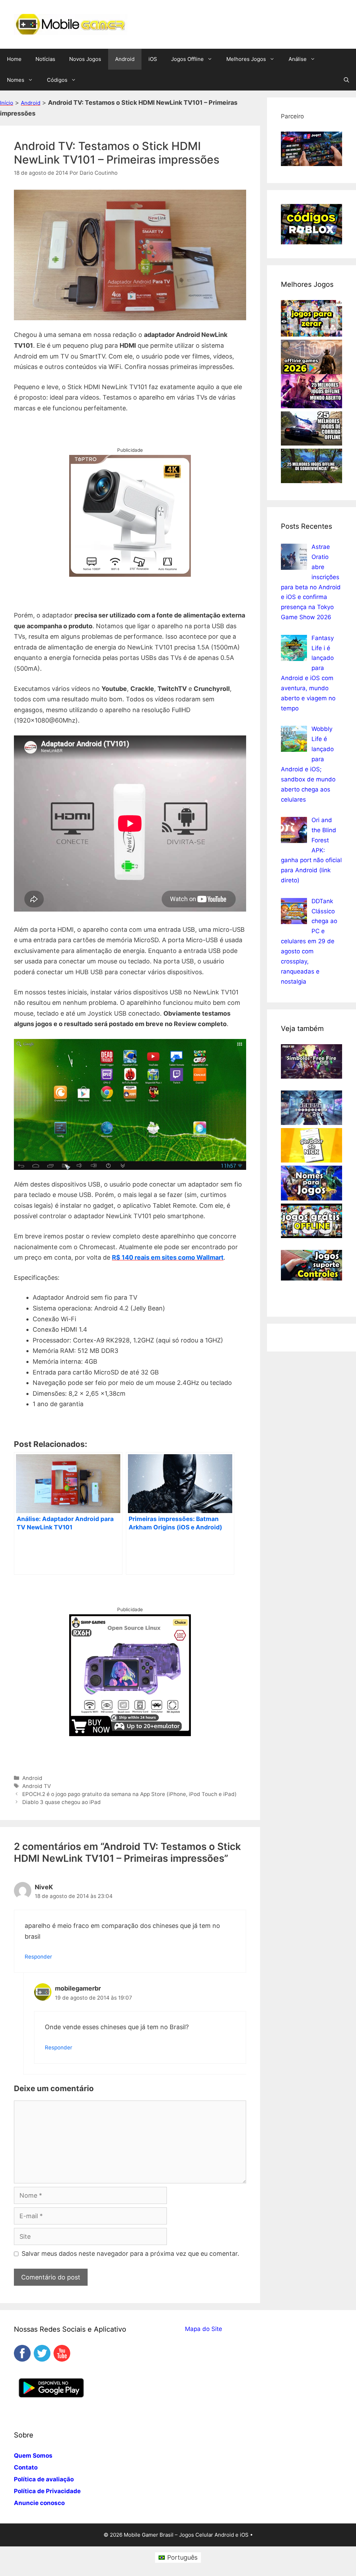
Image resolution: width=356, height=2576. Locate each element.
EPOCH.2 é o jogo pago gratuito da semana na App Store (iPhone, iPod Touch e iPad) (130, 1794)
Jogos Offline (187, 59)
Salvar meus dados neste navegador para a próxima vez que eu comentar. (130, 2254)
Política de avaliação (44, 2479)
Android (125, 59)
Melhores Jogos (246, 59)
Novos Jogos (85, 59)
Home (14, 59)
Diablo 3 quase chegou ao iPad (62, 1802)
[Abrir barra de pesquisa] (346, 80)
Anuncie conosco (39, 2503)
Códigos (57, 80)
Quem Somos (33, 2456)
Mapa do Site (204, 2329)
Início (7, 103)
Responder (38, 1957)
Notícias (45, 59)
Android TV (37, 1786)
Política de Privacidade (47, 2491)
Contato (26, 2467)
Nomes (16, 80)
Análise (298, 59)
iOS (153, 59)
